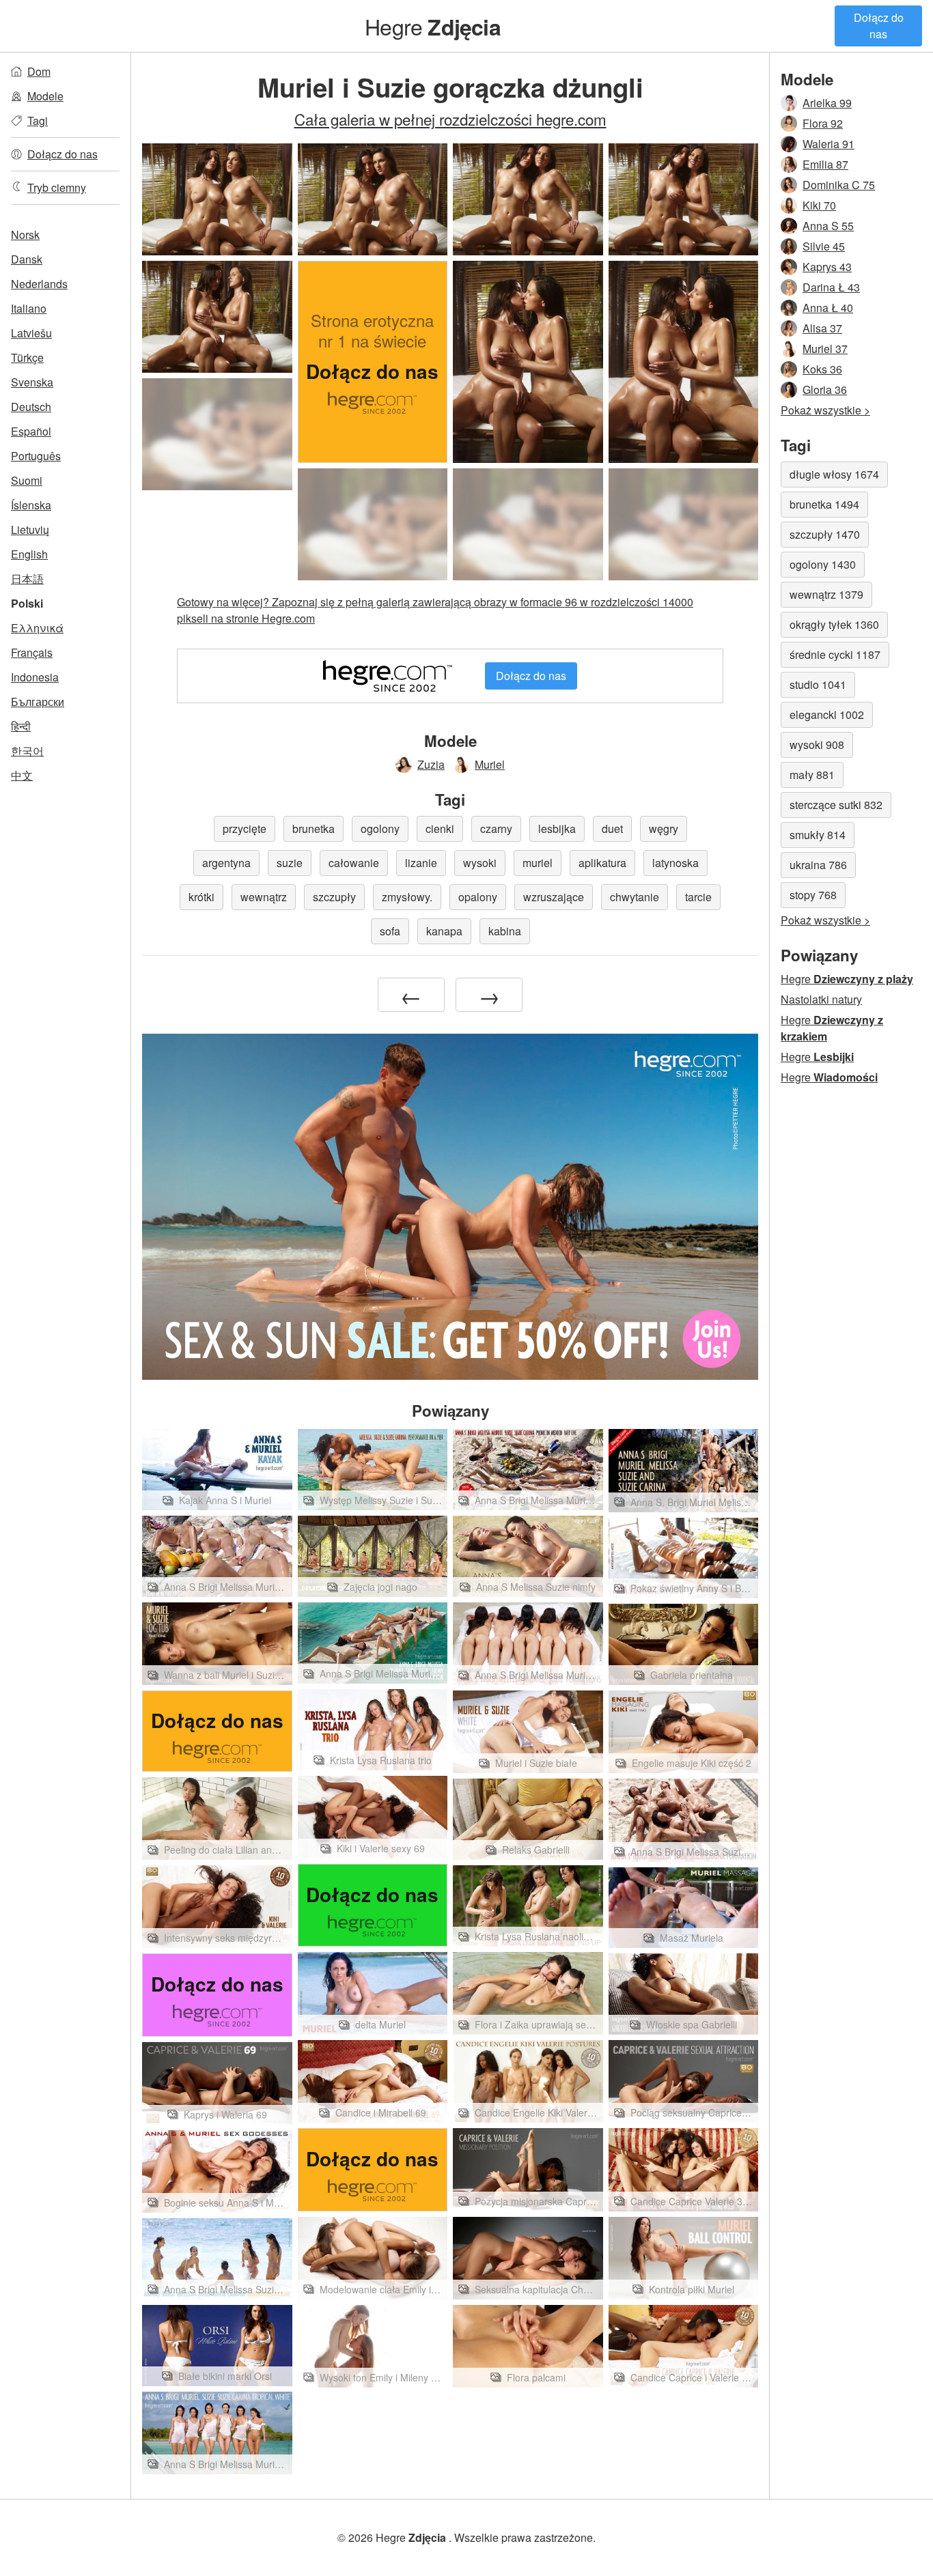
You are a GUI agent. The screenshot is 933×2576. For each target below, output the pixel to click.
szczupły (334, 897)
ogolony (380, 829)
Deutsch (31, 407)
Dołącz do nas (879, 26)
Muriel (490, 764)
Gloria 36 (825, 390)
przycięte (245, 829)
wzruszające (554, 897)
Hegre (433, 26)
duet (612, 829)
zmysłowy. (407, 897)
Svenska (32, 382)
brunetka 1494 (824, 504)
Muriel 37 (825, 349)
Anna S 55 (828, 226)
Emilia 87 (825, 164)
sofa (390, 931)
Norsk (25, 235)
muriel (538, 863)
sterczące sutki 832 (836, 805)
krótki (201, 897)
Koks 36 (822, 369)
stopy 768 (813, 895)
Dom (39, 71)
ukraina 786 (818, 865)
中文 (22, 775)
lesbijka (557, 829)
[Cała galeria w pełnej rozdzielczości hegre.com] (217, 434)
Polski (27, 603)
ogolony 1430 (823, 564)
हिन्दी (21, 726)
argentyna (226, 863)
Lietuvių (30, 529)
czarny (496, 829)
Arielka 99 (827, 103)
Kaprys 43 (827, 267)
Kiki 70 (819, 205)
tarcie (698, 897)
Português (36, 456)
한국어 (27, 751)
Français (32, 652)
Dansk (27, 259)
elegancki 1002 (827, 714)
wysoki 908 (817, 745)
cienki (440, 829)
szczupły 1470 (825, 534)
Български (38, 702)
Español (31, 431)
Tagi (38, 121)
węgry (664, 829)
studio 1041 (818, 684)
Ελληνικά (37, 628)
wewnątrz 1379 (826, 594)
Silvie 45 (824, 246)
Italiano (29, 308)
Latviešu (31, 333)
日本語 (27, 579)
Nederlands (39, 284)
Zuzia (431, 764)
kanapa (444, 931)
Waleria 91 (828, 144)
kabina (505, 931)
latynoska (676, 863)
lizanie (421, 863)
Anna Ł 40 (828, 308)
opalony (478, 897)
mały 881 (812, 775)
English (29, 554)
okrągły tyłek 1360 (834, 624)
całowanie (354, 863)
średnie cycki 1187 (835, 654)
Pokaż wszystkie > (825, 410)
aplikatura (602, 863)
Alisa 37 (822, 328)
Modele (45, 96)
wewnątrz (264, 897)
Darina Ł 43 (831, 287)
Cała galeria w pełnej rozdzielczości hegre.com (450, 119)
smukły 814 (818, 835)
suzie (290, 863)
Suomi (27, 480)
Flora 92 (823, 123)
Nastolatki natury (821, 999)
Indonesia (35, 677)
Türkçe (27, 357)
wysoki (480, 863)
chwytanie (635, 897)
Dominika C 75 (839, 185)
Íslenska (31, 505)
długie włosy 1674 (834, 474)
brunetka (314, 829)
